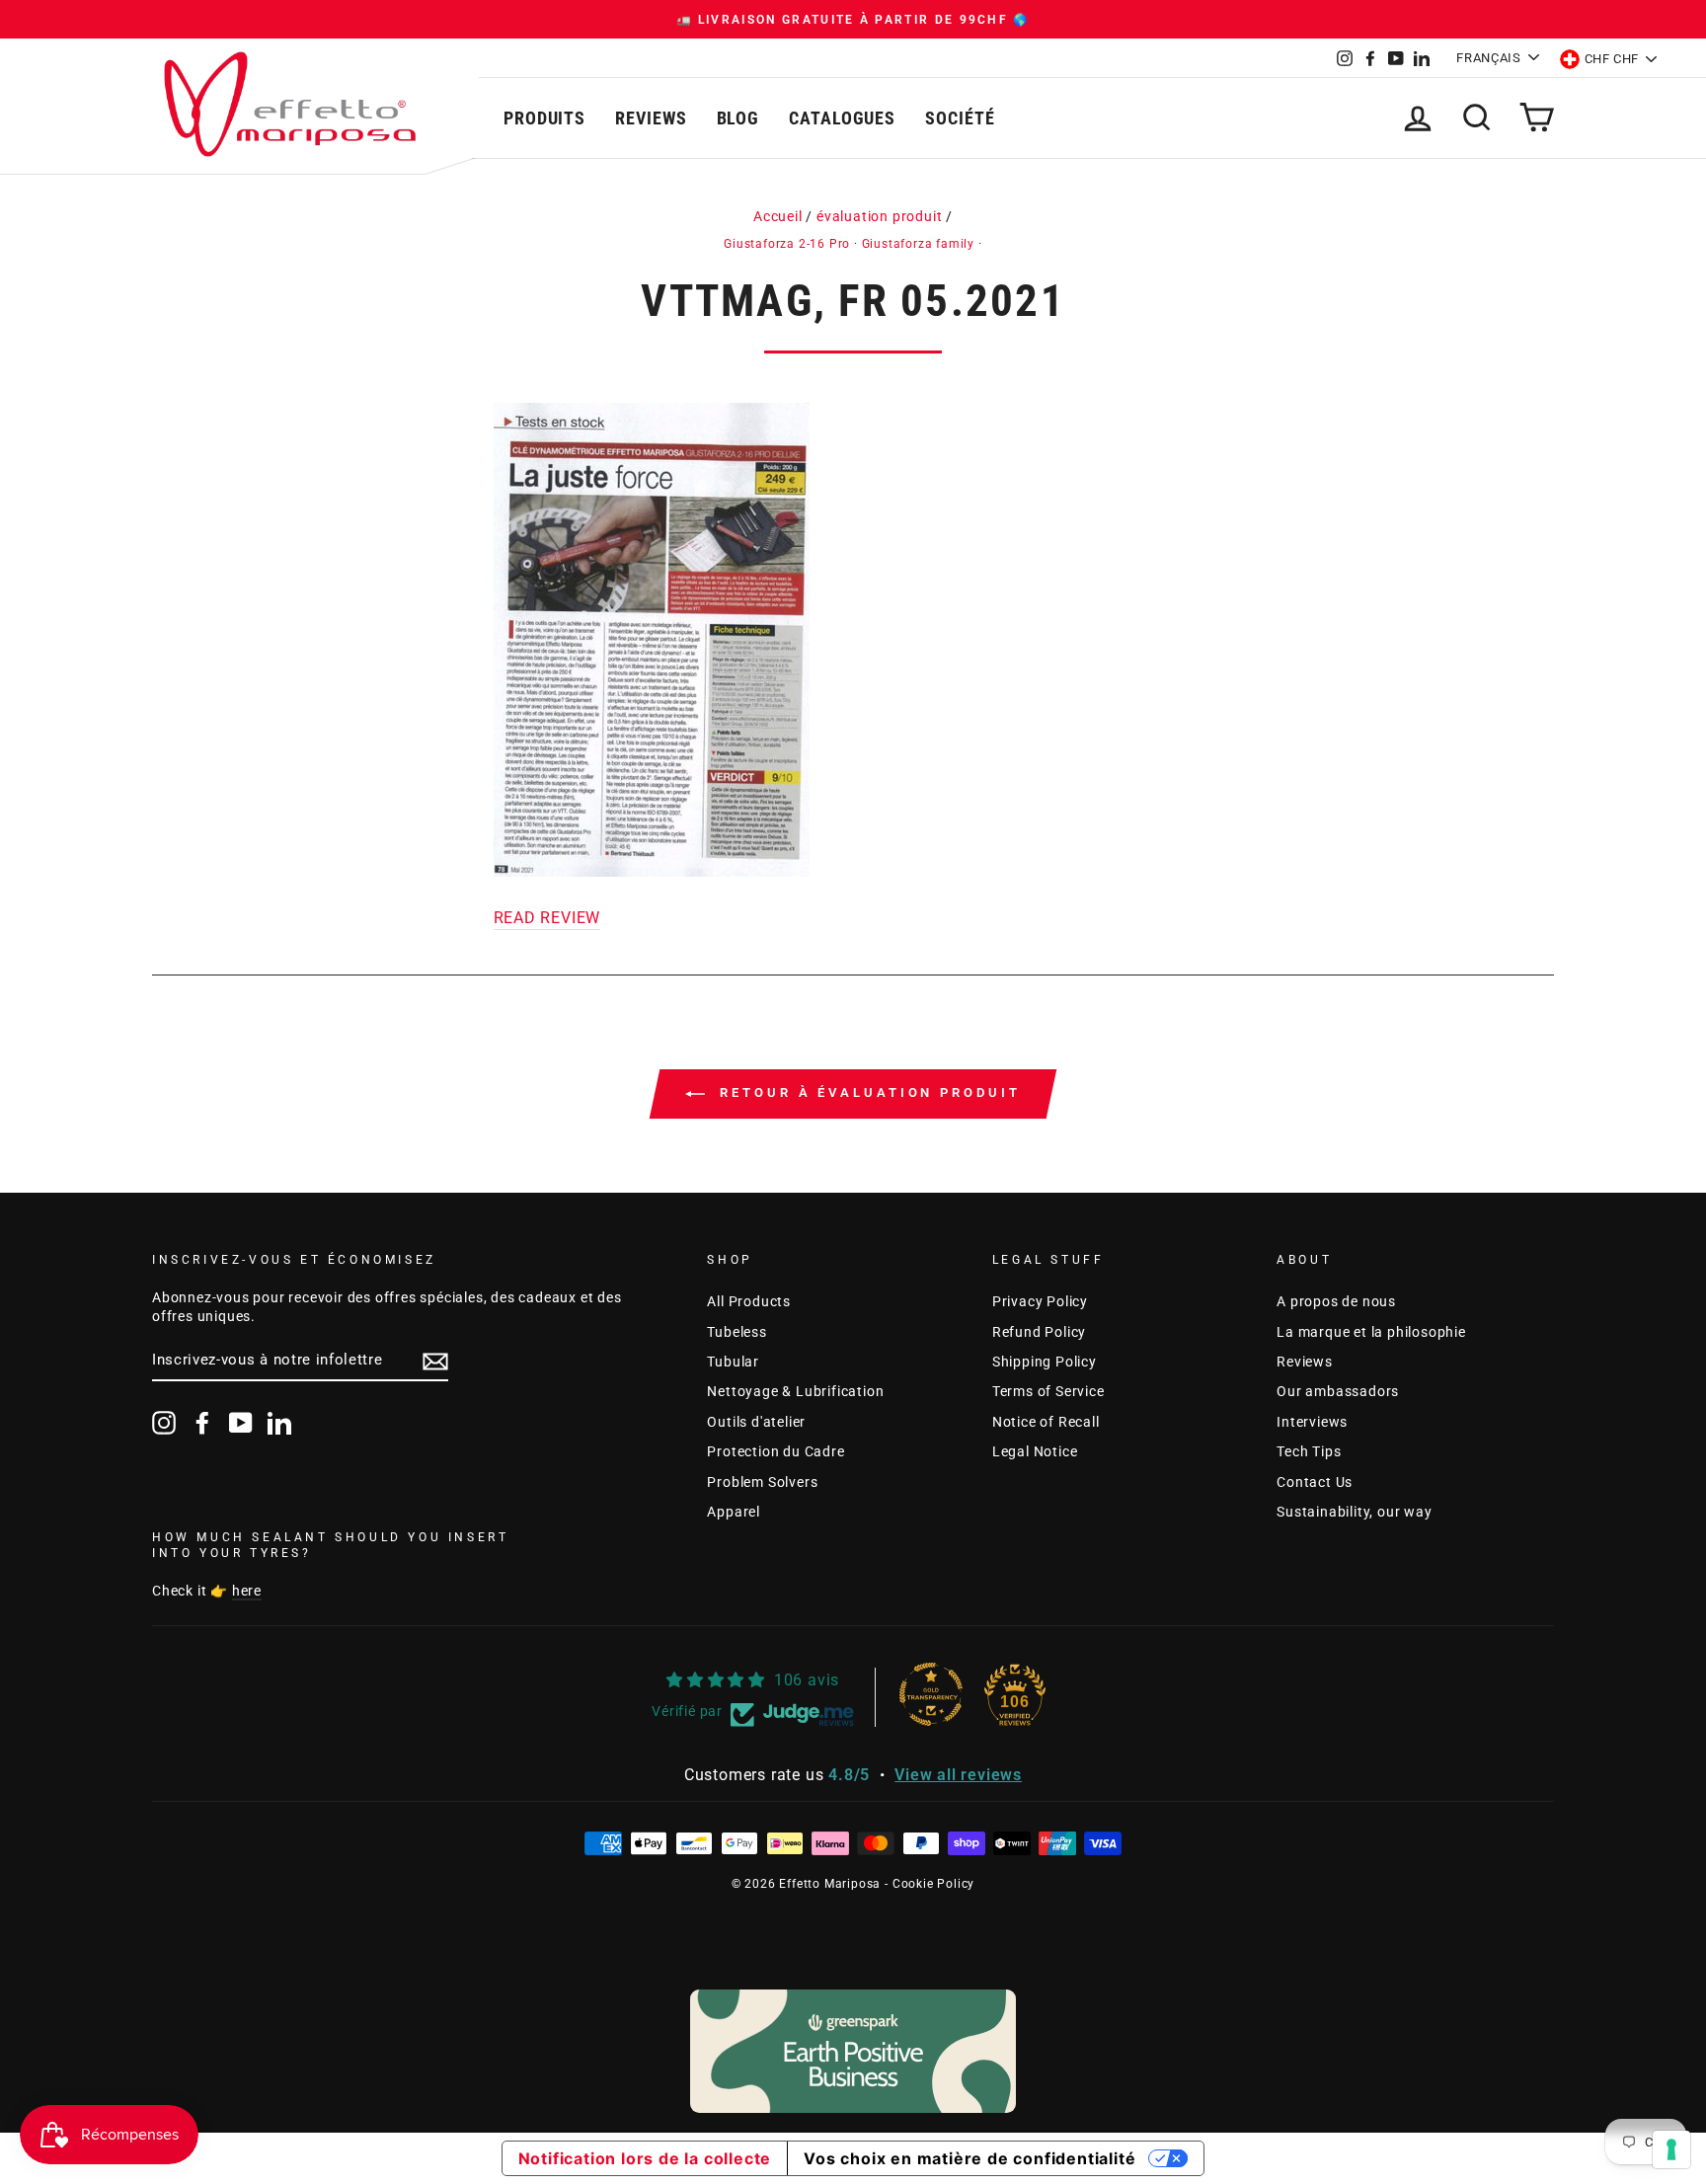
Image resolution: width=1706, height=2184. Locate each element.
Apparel (734, 1512)
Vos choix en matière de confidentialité (969, 2158)
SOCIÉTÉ (960, 118)
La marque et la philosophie (1371, 1332)
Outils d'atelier (756, 1422)
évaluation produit (879, 216)
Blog (738, 118)
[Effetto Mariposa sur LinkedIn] (279, 1423)
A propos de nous (1336, 1301)
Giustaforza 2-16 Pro (787, 244)
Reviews (651, 118)
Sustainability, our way (1354, 1512)
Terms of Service (1048, 1391)
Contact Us (1315, 1482)
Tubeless (737, 1332)
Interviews (1312, 1422)
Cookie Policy (933, 1884)
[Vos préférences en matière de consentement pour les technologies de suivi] (1671, 2149)
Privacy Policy (1040, 1301)
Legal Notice (1035, 1451)
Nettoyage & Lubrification (795, 1391)
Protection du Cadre (775, 1451)
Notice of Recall (1046, 1422)
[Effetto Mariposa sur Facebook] (202, 1423)
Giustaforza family (918, 244)
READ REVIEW (547, 918)
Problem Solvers (762, 1482)
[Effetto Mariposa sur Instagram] (164, 1423)
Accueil (778, 216)
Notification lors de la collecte (645, 2158)
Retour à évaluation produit (866, 1093)
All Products (749, 1301)
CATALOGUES (842, 118)
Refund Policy (1039, 1332)
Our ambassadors (1338, 1391)
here (247, 1591)
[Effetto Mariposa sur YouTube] (241, 1423)
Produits (544, 118)
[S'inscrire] (435, 1362)
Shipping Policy (1045, 1362)
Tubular (733, 1362)
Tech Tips (1309, 1451)
